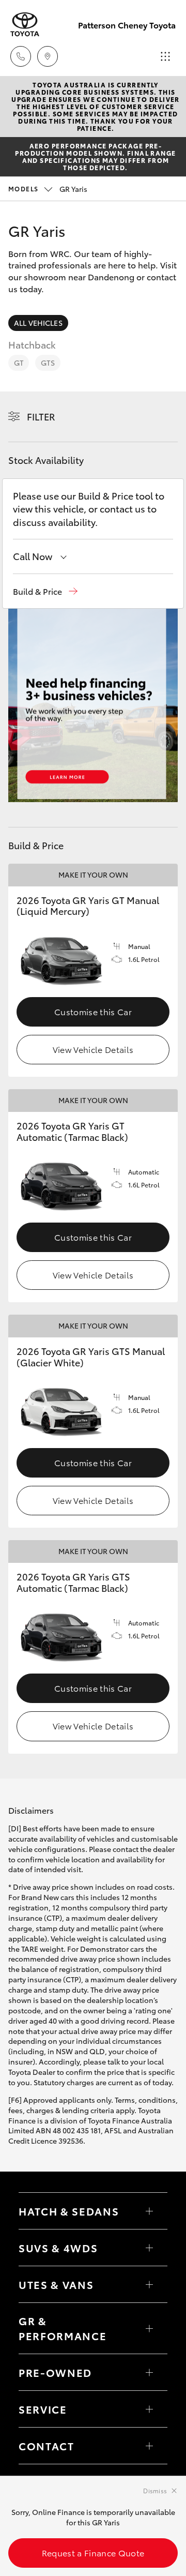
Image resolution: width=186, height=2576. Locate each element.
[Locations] (48, 56)
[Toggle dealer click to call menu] (21, 56)
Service (43, 2409)
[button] (45, 591)
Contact (47, 2446)
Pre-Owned (55, 2372)
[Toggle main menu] (165, 56)
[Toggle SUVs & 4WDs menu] (149, 2248)
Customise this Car (93, 1011)
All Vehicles (38, 323)
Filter (41, 416)
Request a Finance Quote (93, 2552)
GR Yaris (48, 189)
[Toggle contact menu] (149, 2372)
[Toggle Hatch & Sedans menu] (149, 2211)
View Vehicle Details (93, 1049)
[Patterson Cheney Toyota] (25, 25)
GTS (48, 363)
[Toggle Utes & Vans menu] (149, 2284)
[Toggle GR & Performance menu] (149, 2328)
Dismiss (155, 2490)
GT (19, 363)
